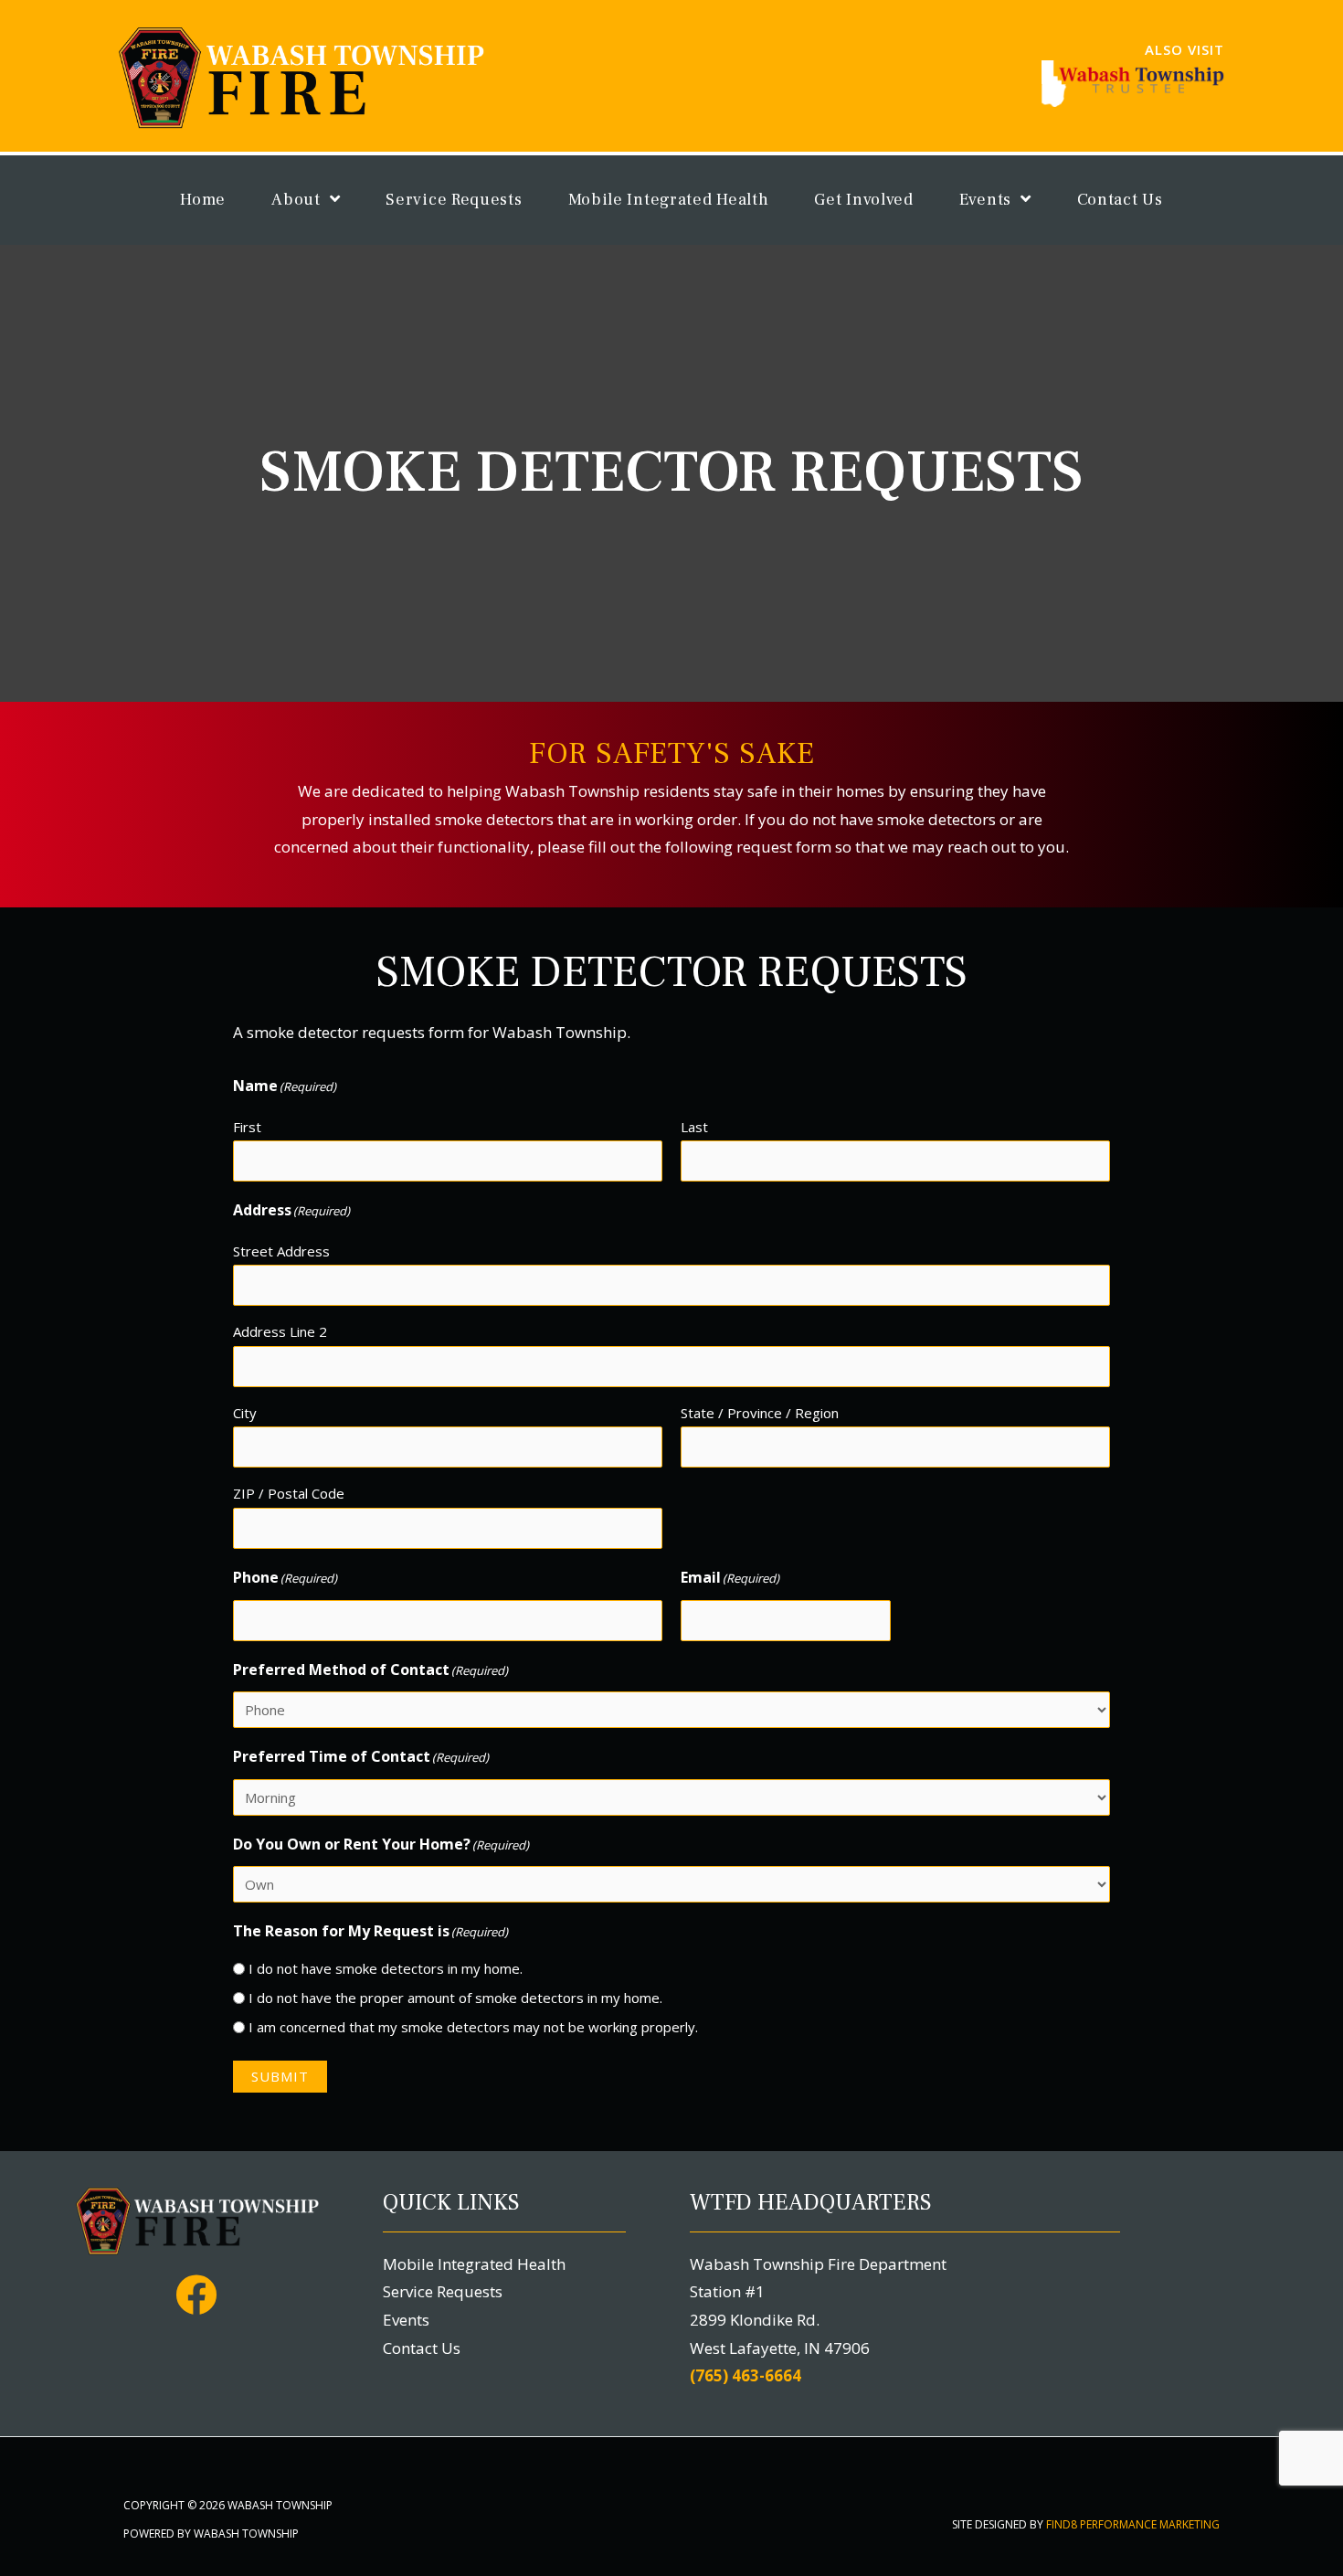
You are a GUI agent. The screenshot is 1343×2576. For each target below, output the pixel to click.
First (247, 1127)
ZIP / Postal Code (289, 1493)
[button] (196, 2295)
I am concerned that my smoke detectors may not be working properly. (473, 2027)
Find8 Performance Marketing (1133, 2524)
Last (694, 1127)
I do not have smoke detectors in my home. (386, 1968)
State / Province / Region (760, 1413)
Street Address (281, 1251)
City (245, 1413)
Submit (280, 2076)
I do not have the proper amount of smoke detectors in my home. (455, 1998)
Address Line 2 (280, 1331)
